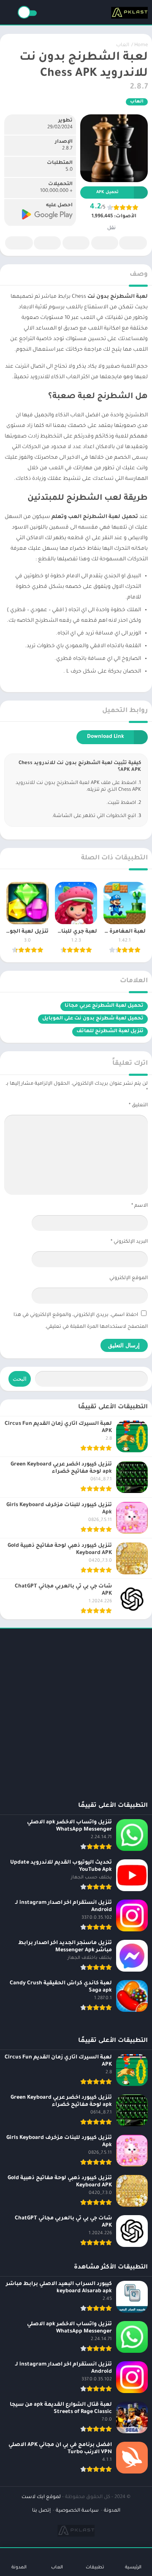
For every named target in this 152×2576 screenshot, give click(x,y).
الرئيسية (133, 2568)
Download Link (106, 737)
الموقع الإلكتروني (129, 1278)
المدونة (112, 2511)
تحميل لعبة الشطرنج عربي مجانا (104, 1006)
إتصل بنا (41, 2511)
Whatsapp (19, 243)
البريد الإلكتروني (129, 1242)
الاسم (140, 1206)
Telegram (47, 243)
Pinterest (76, 243)
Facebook (133, 243)
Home (141, 46)
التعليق (138, 1106)
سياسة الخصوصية (77, 2511)
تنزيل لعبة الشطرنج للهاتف (110, 1032)
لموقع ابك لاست (41, 2497)
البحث (20, 1379)
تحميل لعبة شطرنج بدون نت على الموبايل (93, 1019)
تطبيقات (95, 2568)
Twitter (105, 243)
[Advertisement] (76, 1709)
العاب (123, 46)
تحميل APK (107, 193)
